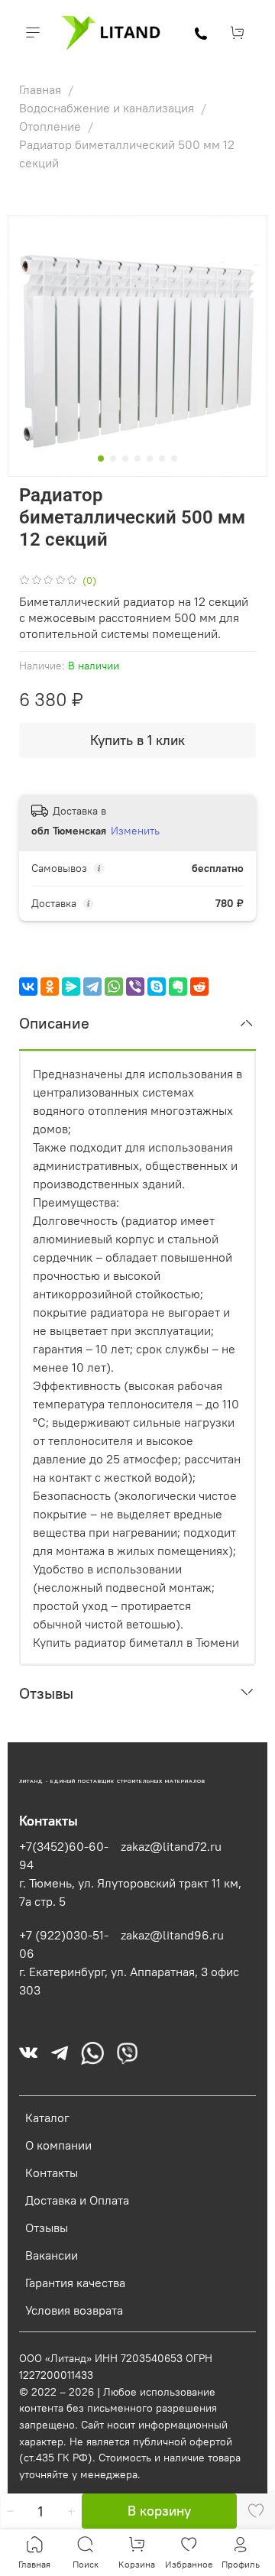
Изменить (135, 831)
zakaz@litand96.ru (172, 1935)
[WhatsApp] (114, 987)
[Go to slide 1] (101, 458)
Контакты (52, 2173)
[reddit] (199, 987)
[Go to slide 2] (113, 458)
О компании (58, 2145)
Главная (42, 89)
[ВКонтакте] (28, 987)
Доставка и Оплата (77, 2200)
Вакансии (52, 2255)
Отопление (52, 126)
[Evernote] (178, 987)
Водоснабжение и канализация (108, 108)
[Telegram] (92, 987)
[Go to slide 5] (150, 458)
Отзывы (47, 2228)
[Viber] (135, 987)
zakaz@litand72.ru (171, 1846)
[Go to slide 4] (137, 458)
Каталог (47, 2118)
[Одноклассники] (50, 987)
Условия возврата (74, 2310)
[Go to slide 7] (174, 458)
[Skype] (157, 987)
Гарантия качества (75, 2283)
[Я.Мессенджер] (71, 987)
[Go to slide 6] (162, 458)
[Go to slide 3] (125, 458)
